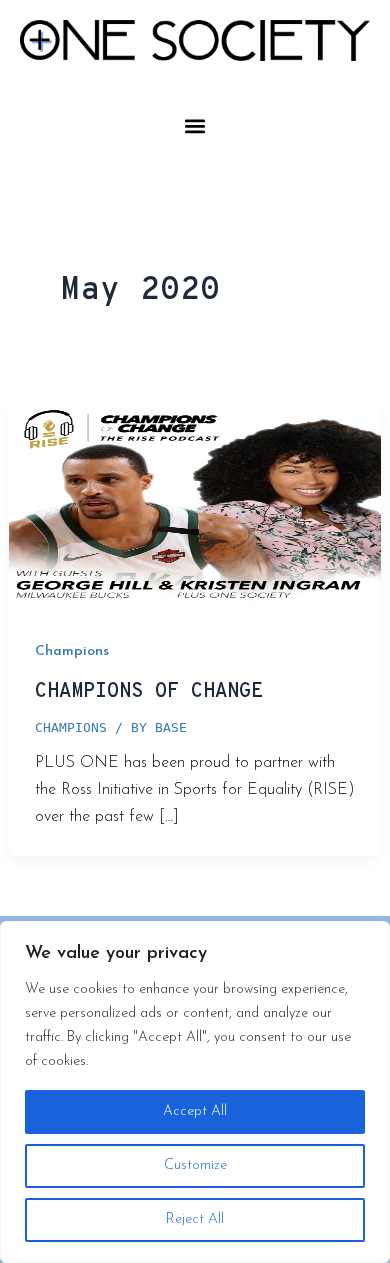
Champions (72, 651)
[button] (195, 125)
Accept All (195, 1111)
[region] (195, 1092)
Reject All (195, 1219)
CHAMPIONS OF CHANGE (149, 692)
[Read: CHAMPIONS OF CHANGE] (195, 505)
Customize (195, 1165)
